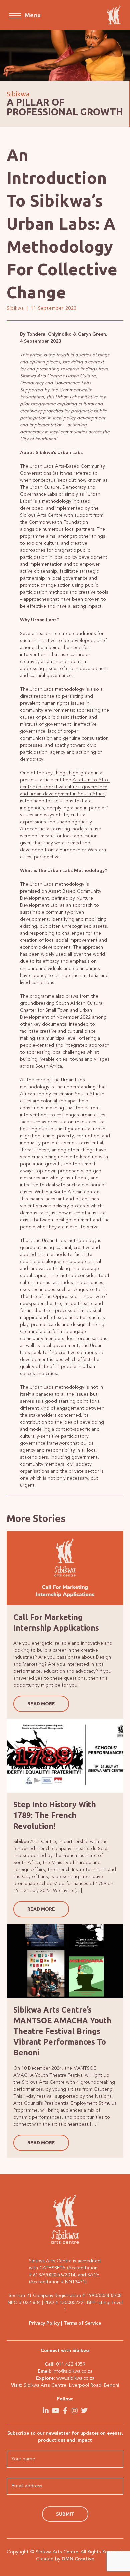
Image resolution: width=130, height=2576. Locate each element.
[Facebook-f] (65, 2411)
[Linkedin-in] (46, 2411)
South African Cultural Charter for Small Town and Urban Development (62, 1010)
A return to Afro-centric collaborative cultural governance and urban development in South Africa (65, 787)
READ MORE (41, 1704)
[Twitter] (84, 2411)
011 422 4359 (71, 2364)
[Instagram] (75, 2411)
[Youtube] (55, 2411)
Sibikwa (15, 308)
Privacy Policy (44, 2323)
